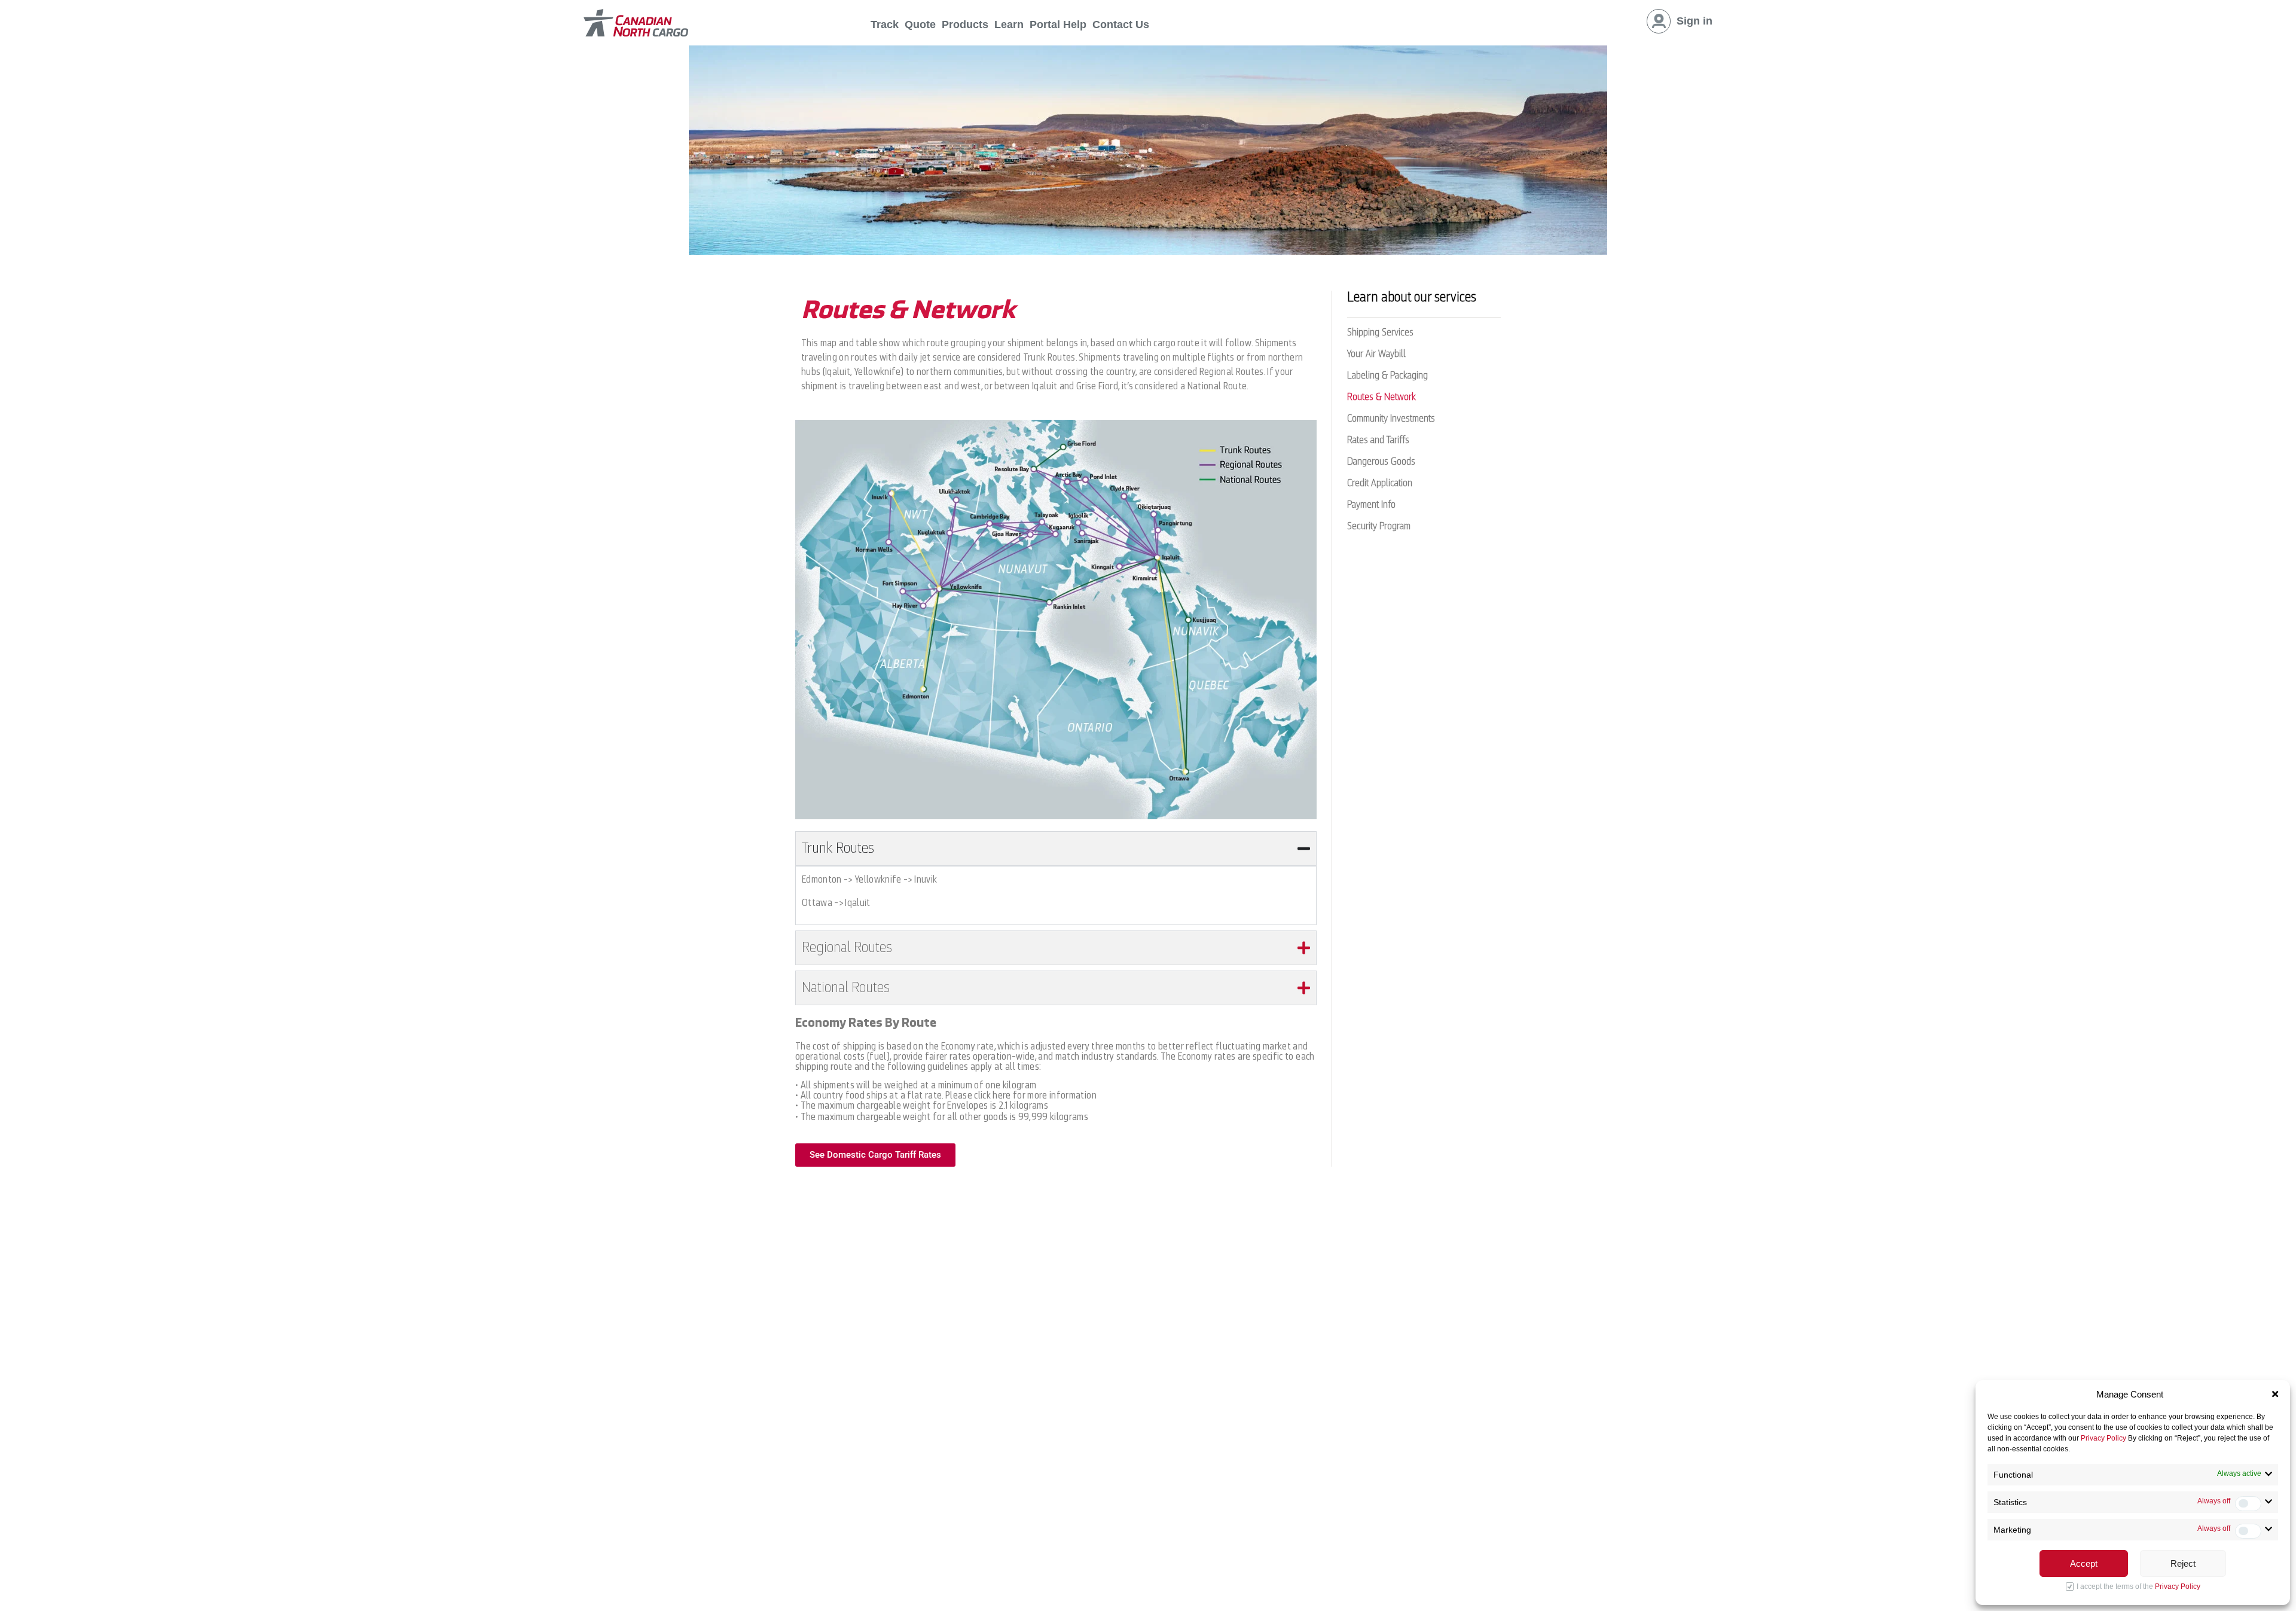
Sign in (1694, 21)
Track (885, 25)
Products (965, 25)
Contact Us (1121, 25)
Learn (1009, 25)
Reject (2183, 1563)
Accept (2084, 1563)
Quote (920, 25)
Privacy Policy (2103, 1438)
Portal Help (1058, 25)
